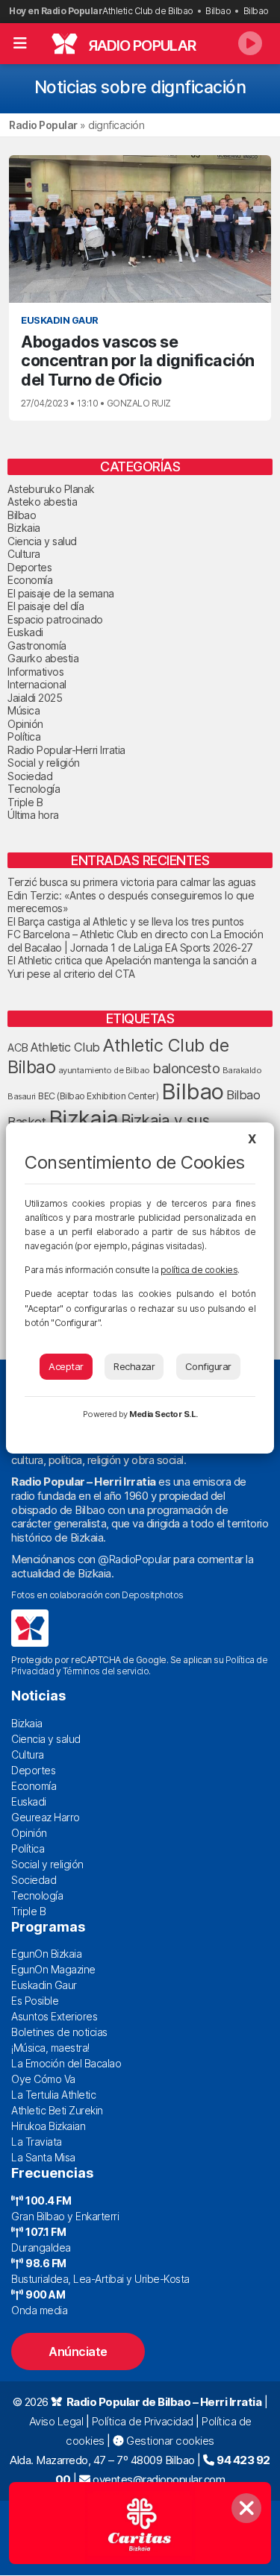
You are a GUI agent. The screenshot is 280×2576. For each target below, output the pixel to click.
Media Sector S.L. (164, 1414)
